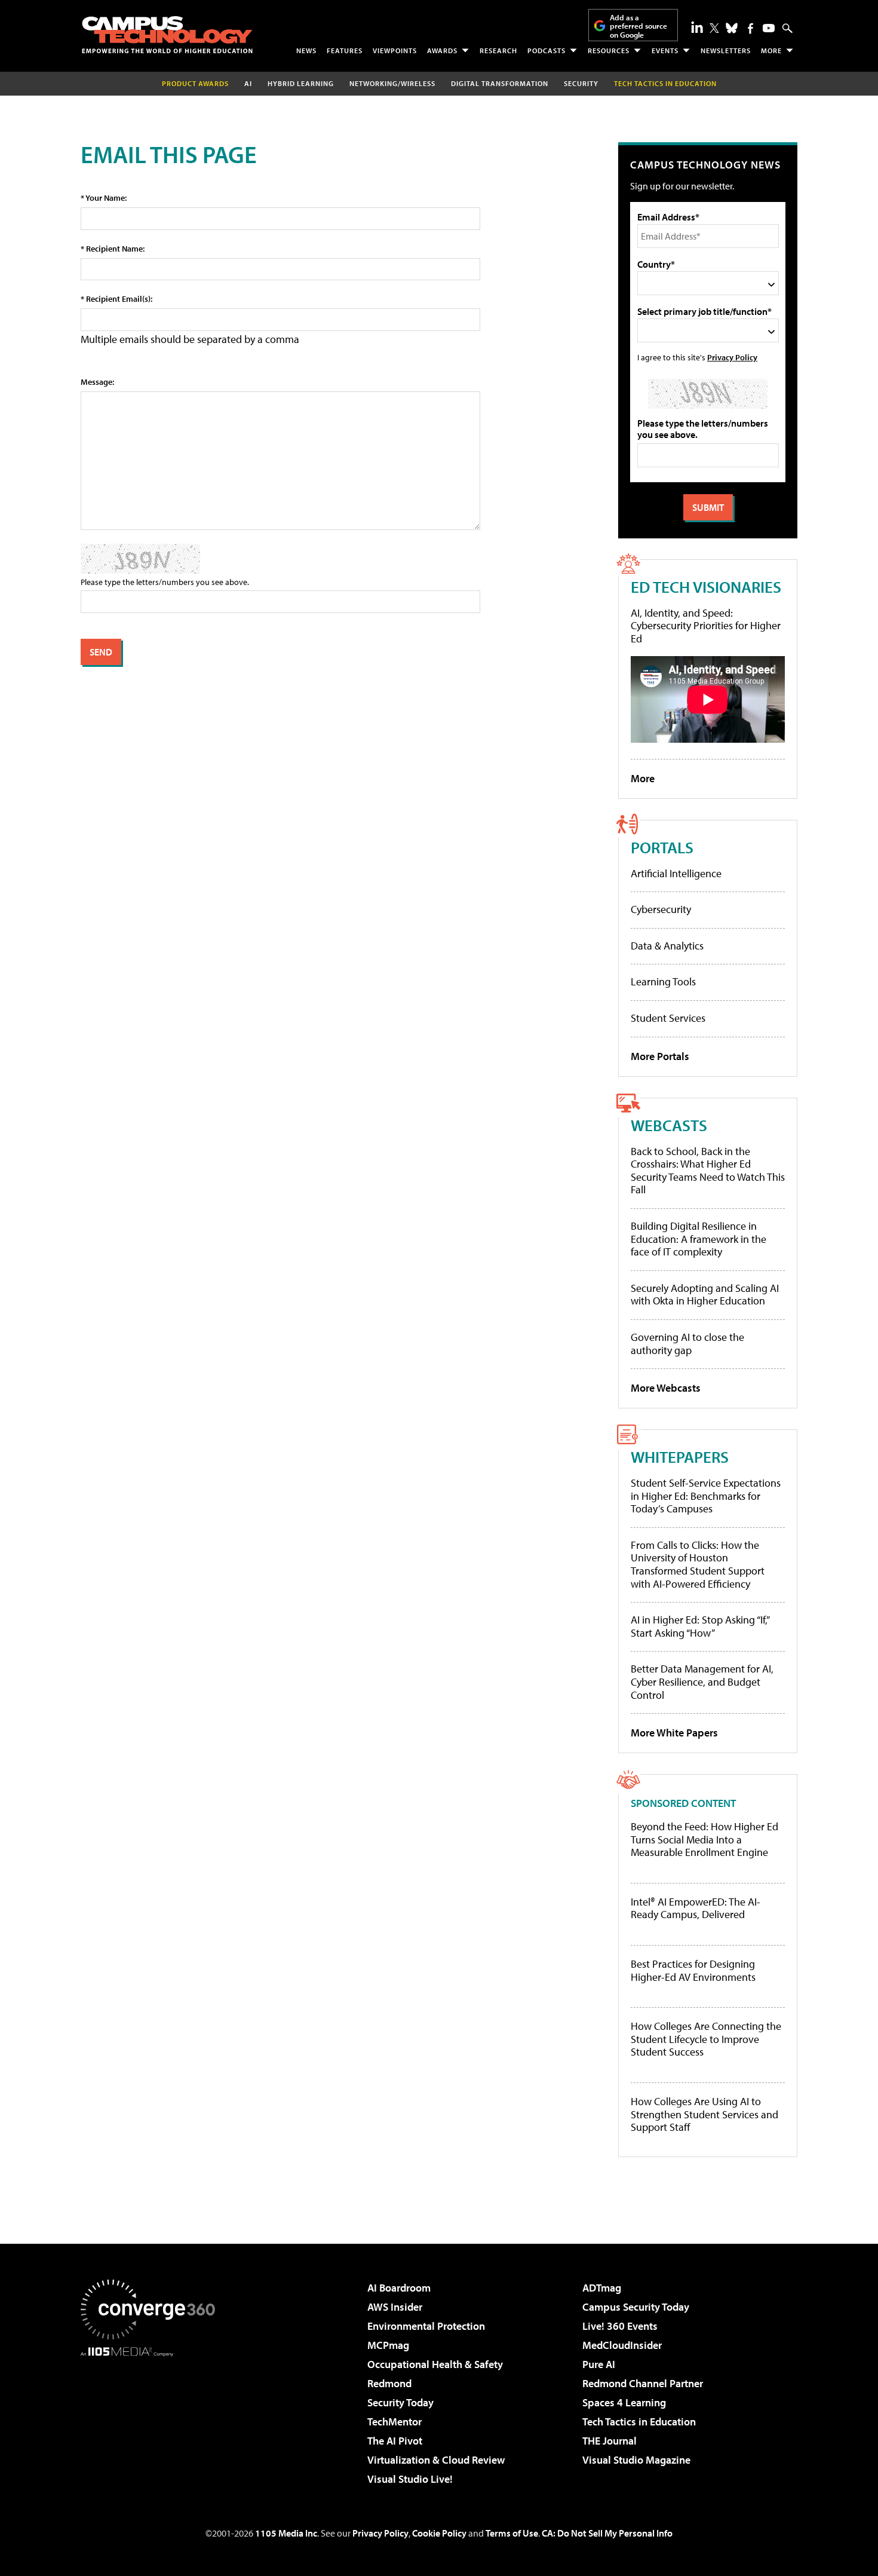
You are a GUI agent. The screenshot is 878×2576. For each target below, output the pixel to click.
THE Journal (610, 2441)
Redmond (389, 2383)
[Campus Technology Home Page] (167, 35)
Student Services (668, 1018)
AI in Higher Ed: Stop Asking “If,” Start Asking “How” (700, 1626)
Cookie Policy (439, 2533)
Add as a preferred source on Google (638, 26)
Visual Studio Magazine (636, 2460)
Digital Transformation (500, 83)
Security (581, 83)
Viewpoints (395, 50)
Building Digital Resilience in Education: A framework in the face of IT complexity (699, 1239)
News (306, 50)
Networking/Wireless (392, 83)
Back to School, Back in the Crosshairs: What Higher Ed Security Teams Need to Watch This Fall (708, 1171)
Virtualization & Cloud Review (436, 2460)
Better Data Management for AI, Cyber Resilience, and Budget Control (702, 1681)
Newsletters (726, 50)
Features (345, 50)
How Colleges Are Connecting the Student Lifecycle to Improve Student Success (706, 2039)
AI (248, 83)
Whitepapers (680, 1457)
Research (498, 50)
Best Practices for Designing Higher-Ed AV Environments (693, 1970)
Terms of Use (512, 2533)
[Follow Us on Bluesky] (732, 28)
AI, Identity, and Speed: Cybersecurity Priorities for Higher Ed (706, 626)
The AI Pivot (395, 2441)
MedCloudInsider (622, 2345)
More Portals (660, 1056)
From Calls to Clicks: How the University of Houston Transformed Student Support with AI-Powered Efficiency (698, 1564)
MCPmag (388, 2345)
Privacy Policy (732, 357)
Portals (662, 847)
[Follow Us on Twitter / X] (714, 28)
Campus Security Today (636, 2307)
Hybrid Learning (301, 83)
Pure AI (599, 2364)
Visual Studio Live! (410, 2479)
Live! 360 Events (620, 2326)
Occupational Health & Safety (435, 2364)
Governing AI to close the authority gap (687, 1344)
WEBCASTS (669, 1125)
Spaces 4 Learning (624, 2402)
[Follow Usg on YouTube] (769, 28)
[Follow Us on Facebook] (750, 28)
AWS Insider (395, 2307)
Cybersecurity (661, 909)
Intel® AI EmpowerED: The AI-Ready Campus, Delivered (696, 1908)
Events (665, 50)
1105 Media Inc (286, 2533)
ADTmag (602, 2288)
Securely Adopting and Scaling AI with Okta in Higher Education (705, 1295)
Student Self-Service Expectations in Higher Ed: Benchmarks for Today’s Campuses (706, 1496)
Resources (609, 50)
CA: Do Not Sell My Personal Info (607, 2533)
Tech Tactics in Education (639, 2422)
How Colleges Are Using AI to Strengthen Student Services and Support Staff (704, 2114)
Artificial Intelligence (676, 873)
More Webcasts (666, 1388)
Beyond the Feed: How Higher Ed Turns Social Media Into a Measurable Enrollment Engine (704, 1840)
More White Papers (674, 1733)
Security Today (400, 2402)
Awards (442, 50)
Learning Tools (663, 981)
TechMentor (395, 2422)
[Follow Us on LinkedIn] (697, 27)
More (771, 50)
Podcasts (547, 50)
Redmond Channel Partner (643, 2383)
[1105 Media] (152, 2418)
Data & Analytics (667, 946)
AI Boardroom (399, 2288)
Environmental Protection (426, 2326)
